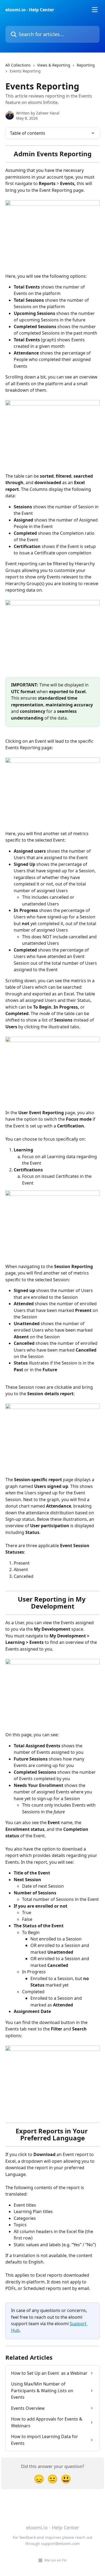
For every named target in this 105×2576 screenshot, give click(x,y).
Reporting (86, 65)
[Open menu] (95, 10)
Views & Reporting (54, 65)
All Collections (18, 65)
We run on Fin (56, 2560)
